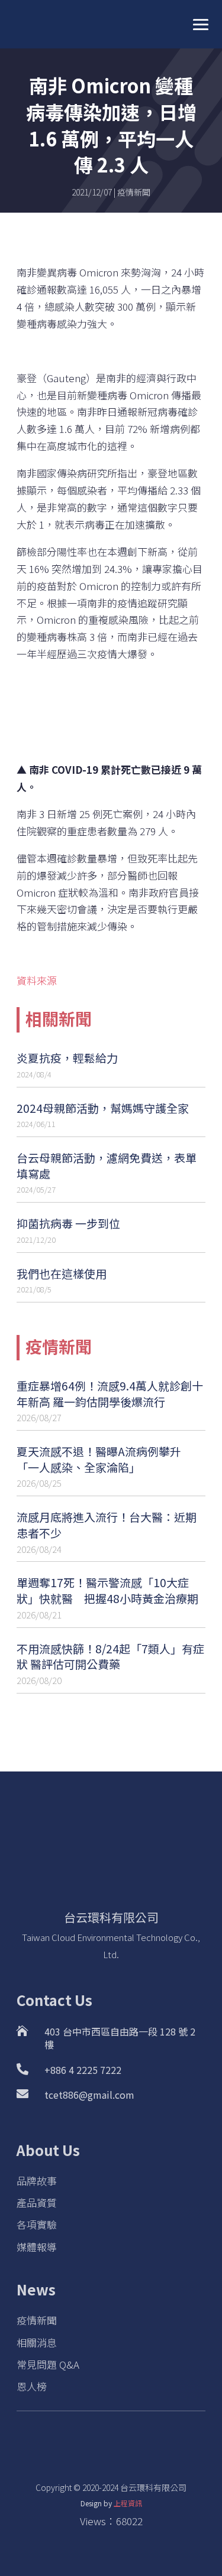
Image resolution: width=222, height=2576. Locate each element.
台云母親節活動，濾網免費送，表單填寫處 (107, 1165)
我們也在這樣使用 (62, 1273)
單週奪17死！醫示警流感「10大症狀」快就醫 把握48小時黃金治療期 (107, 1590)
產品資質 (37, 2202)
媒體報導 (37, 2247)
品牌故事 (37, 2181)
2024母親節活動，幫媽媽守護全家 (103, 1108)
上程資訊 (128, 2503)
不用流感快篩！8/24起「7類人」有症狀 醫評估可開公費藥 (110, 1656)
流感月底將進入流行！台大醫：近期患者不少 (107, 1525)
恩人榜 (32, 2386)
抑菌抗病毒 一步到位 (68, 1223)
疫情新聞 (134, 192)
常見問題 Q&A (48, 2364)
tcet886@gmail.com (89, 2095)
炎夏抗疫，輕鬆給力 (67, 1058)
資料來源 (37, 980)
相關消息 (37, 2342)
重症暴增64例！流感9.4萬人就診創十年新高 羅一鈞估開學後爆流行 (110, 1393)
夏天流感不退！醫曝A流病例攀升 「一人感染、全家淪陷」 (99, 1459)
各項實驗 (37, 2224)
